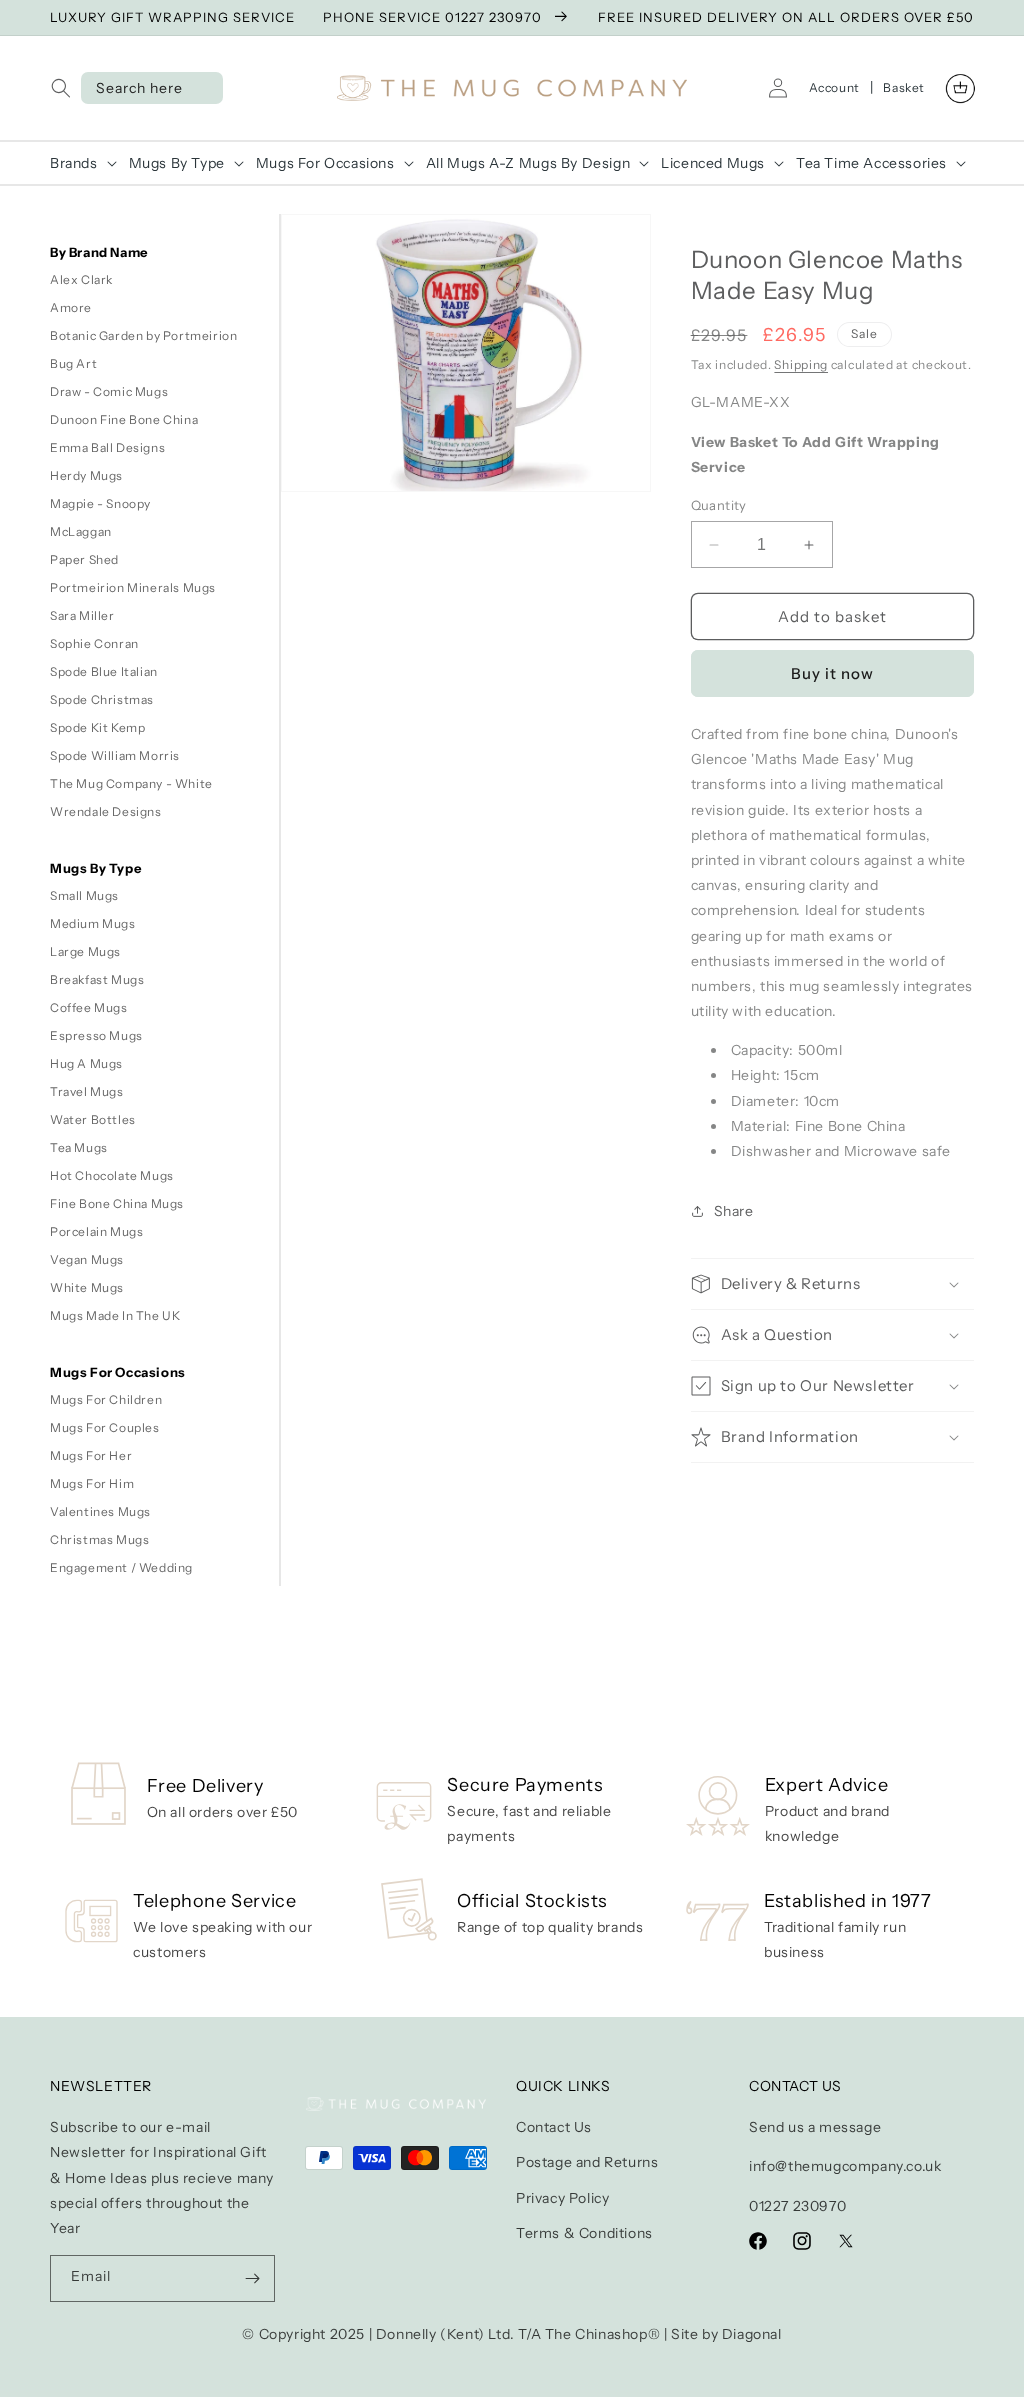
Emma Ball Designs (107, 447)
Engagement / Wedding (121, 1567)
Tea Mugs (79, 1147)
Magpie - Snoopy (100, 503)
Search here (139, 88)
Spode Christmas (102, 699)
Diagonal (752, 2334)
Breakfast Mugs (97, 979)
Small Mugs (84, 895)
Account (834, 88)
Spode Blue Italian (104, 671)
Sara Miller (82, 615)
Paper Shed (84, 559)
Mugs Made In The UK (115, 1315)
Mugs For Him (92, 1483)
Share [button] (734, 1211)
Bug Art (73, 363)
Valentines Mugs (100, 1511)
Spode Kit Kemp (97, 727)
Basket (904, 88)
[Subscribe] (252, 2278)
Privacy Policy (562, 2198)
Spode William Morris (115, 755)
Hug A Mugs (86, 1063)
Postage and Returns (587, 2162)
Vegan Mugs (87, 1259)
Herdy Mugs (86, 475)
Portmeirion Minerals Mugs (133, 587)
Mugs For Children (106, 1399)
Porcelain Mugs (96, 1231)
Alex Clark (81, 279)
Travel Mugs (87, 1091)
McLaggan (81, 531)
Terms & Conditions (584, 2233)
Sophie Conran (94, 643)
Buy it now (832, 673)
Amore (71, 307)
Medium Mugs (93, 923)
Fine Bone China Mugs (117, 1203)
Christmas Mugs (99, 1539)
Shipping (801, 364)
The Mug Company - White (131, 783)
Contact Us (554, 2127)
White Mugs (87, 1287)
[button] (65, 87)
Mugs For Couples (105, 1427)
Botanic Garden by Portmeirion (143, 335)
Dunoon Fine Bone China (124, 419)
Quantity (719, 505)
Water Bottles (93, 1119)
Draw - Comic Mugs (109, 391)
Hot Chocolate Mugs (112, 1175)
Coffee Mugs (89, 1007)
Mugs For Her (91, 1455)
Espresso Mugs (96, 1035)
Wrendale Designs (106, 811)
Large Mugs (85, 951)
